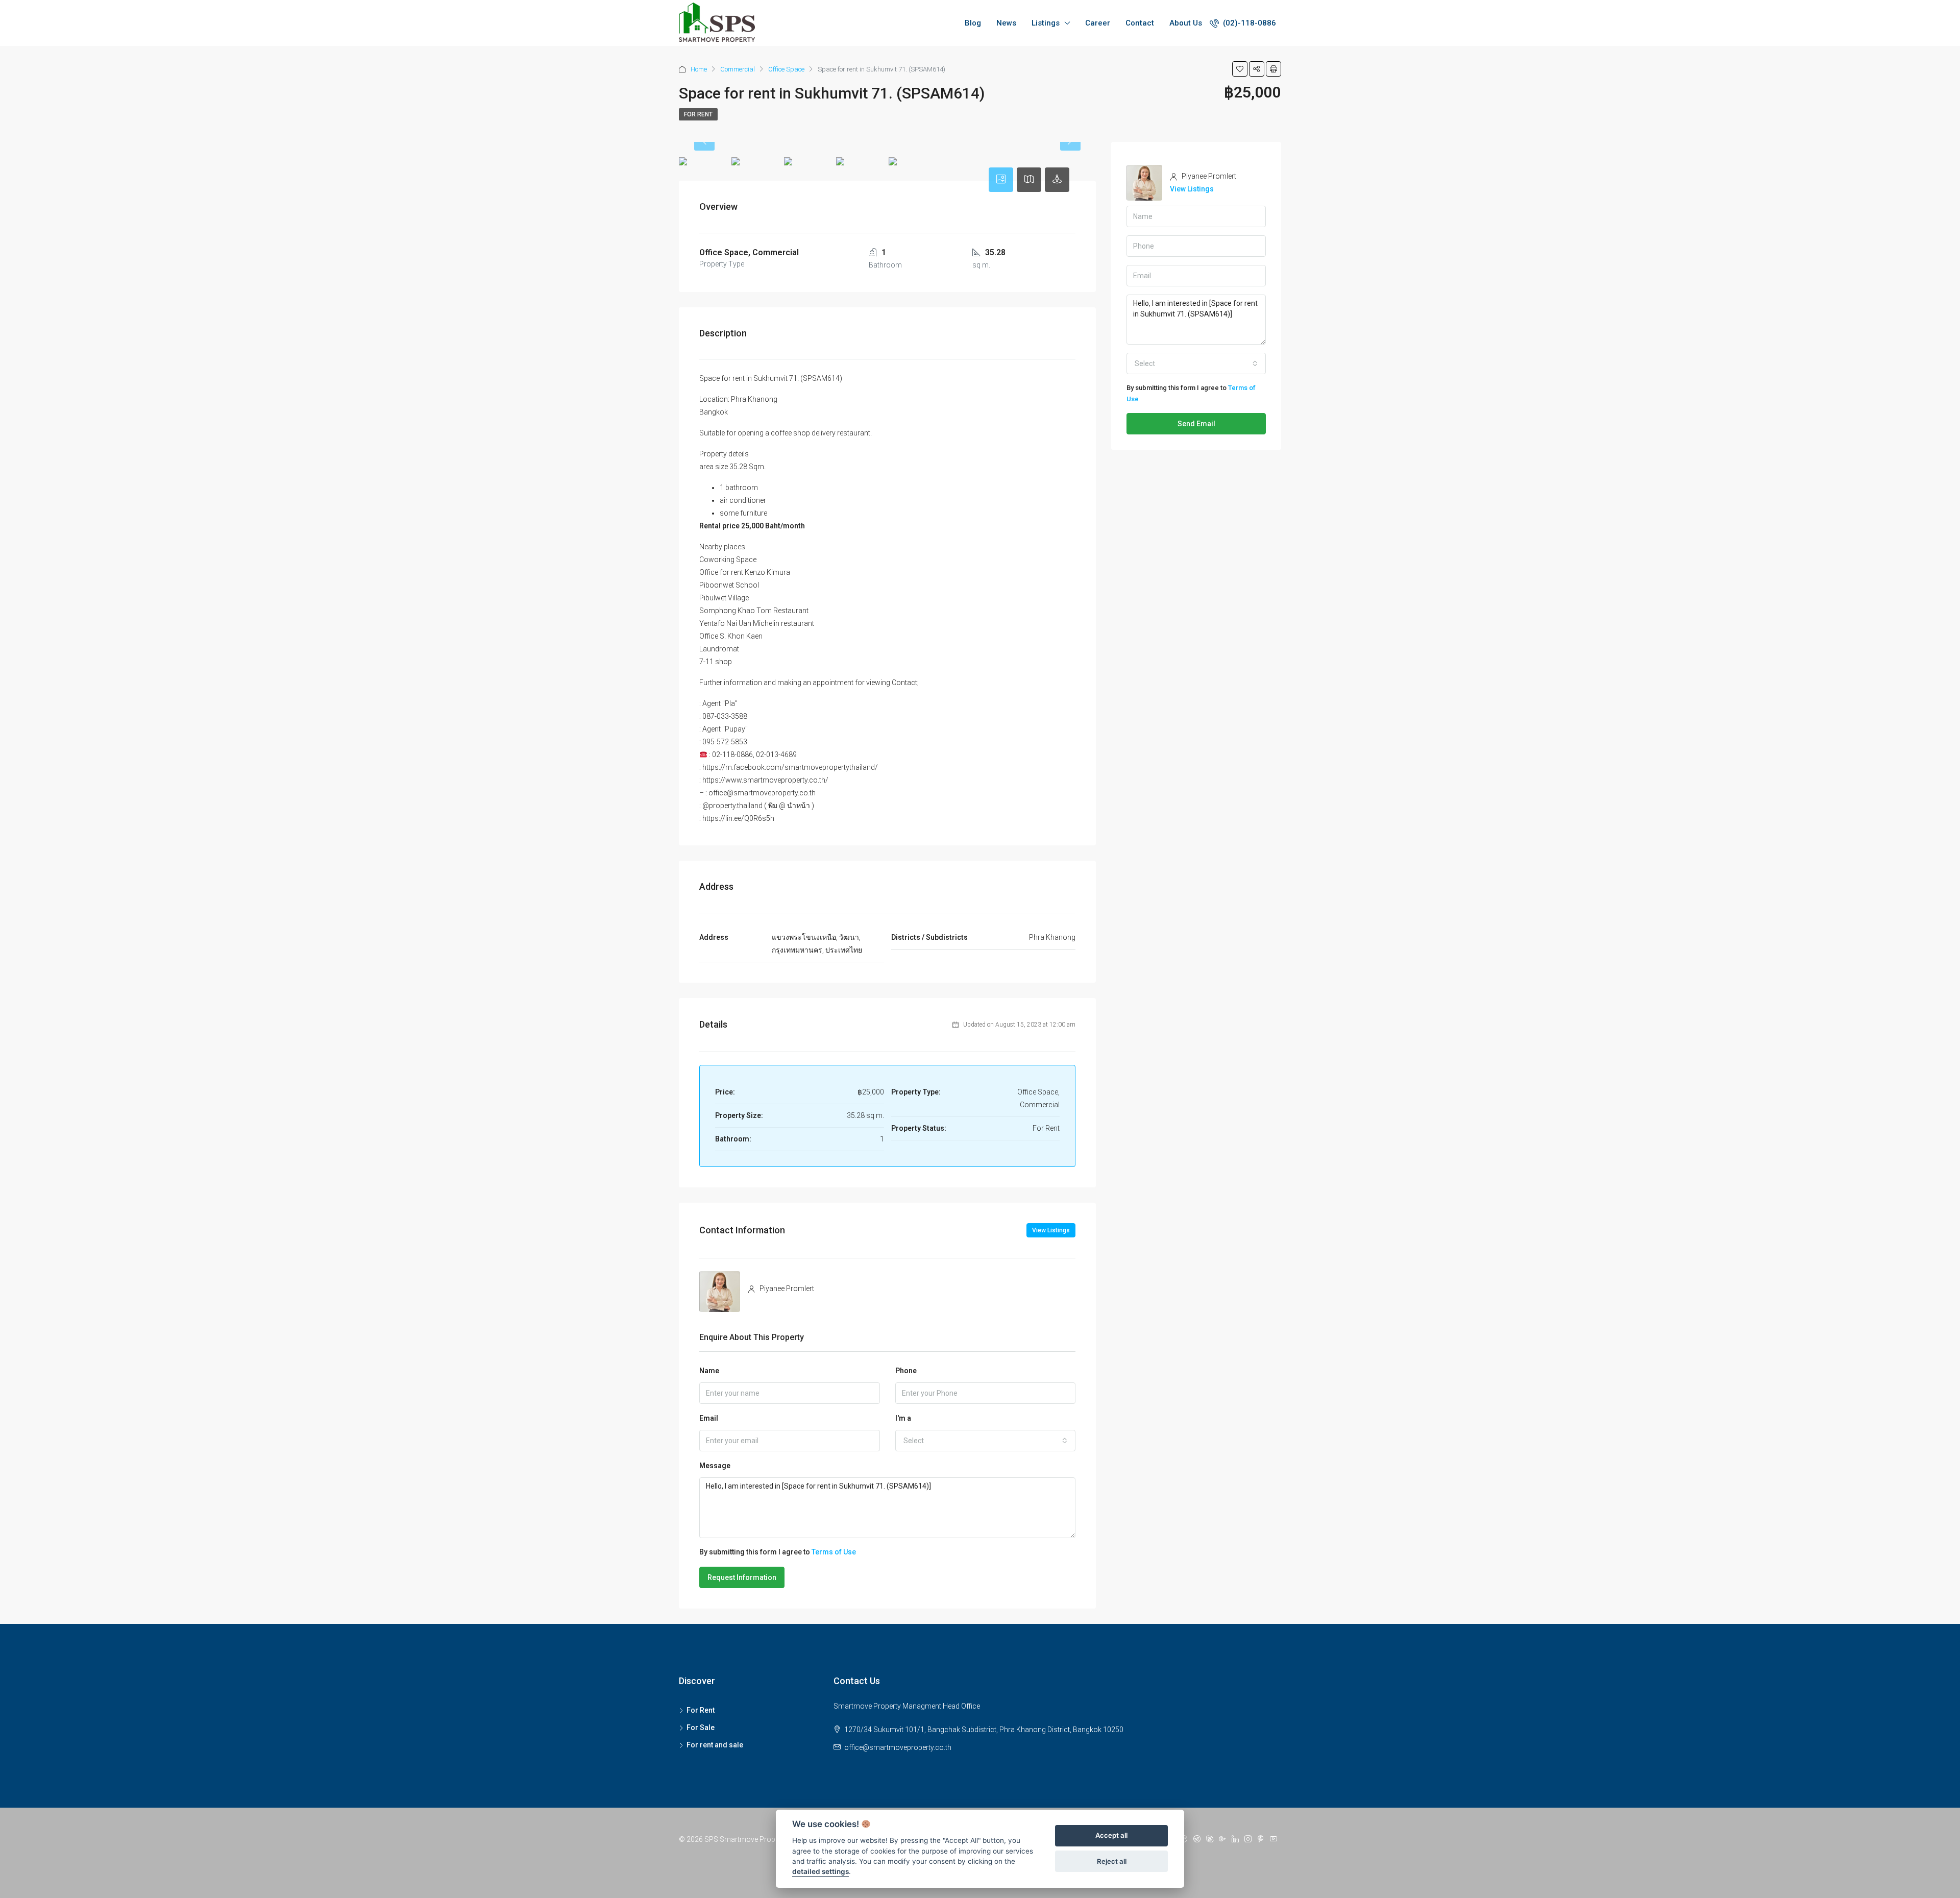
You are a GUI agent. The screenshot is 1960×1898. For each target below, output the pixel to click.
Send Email (1196, 424)
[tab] (1001, 180)
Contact (1140, 23)
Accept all (1111, 1836)
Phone (906, 1371)
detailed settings (820, 1872)
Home (699, 69)
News (1006, 23)
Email (709, 1418)
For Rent (698, 114)
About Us (1186, 23)
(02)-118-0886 (1248, 23)
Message (715, 1466)
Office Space (786, 69)
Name (709, 1371)
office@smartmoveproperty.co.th (898, 1747)
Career (1098, 23)
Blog (973, 23)
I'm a (903, 1418)
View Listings (1051, 1230)
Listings (1046, 23)
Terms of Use (834, 1552)
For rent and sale (715, 1745)
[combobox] (986, 1441)
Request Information (742, 1577)
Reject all (1112, 1861)
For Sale (701, 1727)
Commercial (738, 69)
